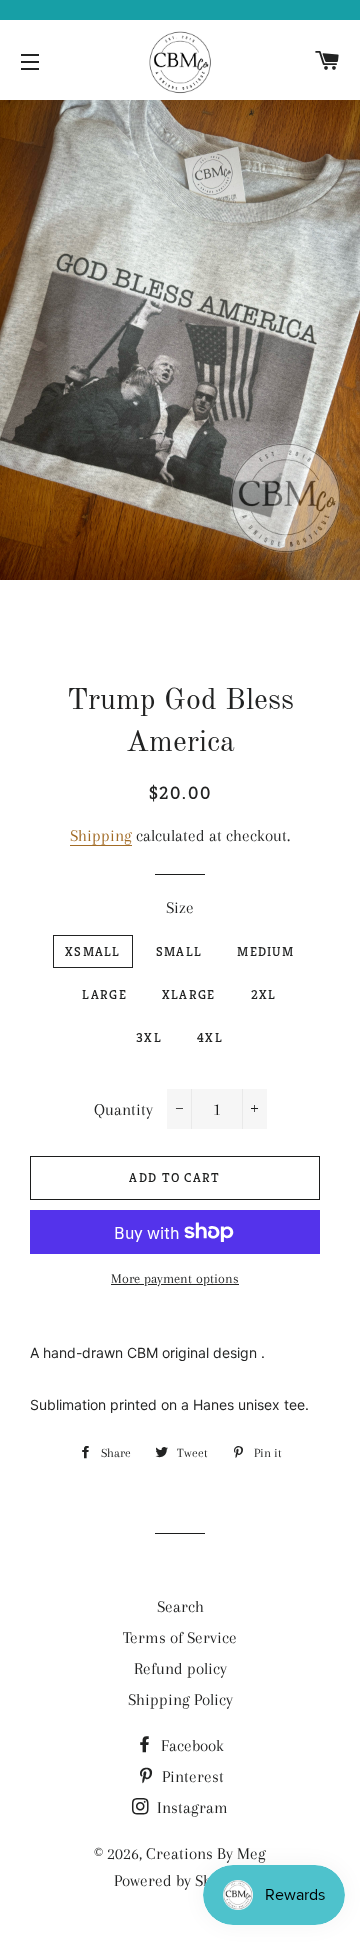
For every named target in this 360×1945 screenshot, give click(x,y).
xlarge (189, 994)
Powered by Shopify (180, 1880)
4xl (210, 1037)
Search (180, 1606)
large (104, 994)
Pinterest (191, 1776)
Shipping (101, 835)
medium (265, 951)
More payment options (175, 1278)
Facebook (190, 1745)
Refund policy (180, 1668)
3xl (149, 1037)
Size (180, 907)
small (179, 951)
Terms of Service (180, 1637)
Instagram (190, 1807)
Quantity (123, 1109)
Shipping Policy (180, 1699)
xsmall (93, 951)
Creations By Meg (206, 1853)
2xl (264, 994)
